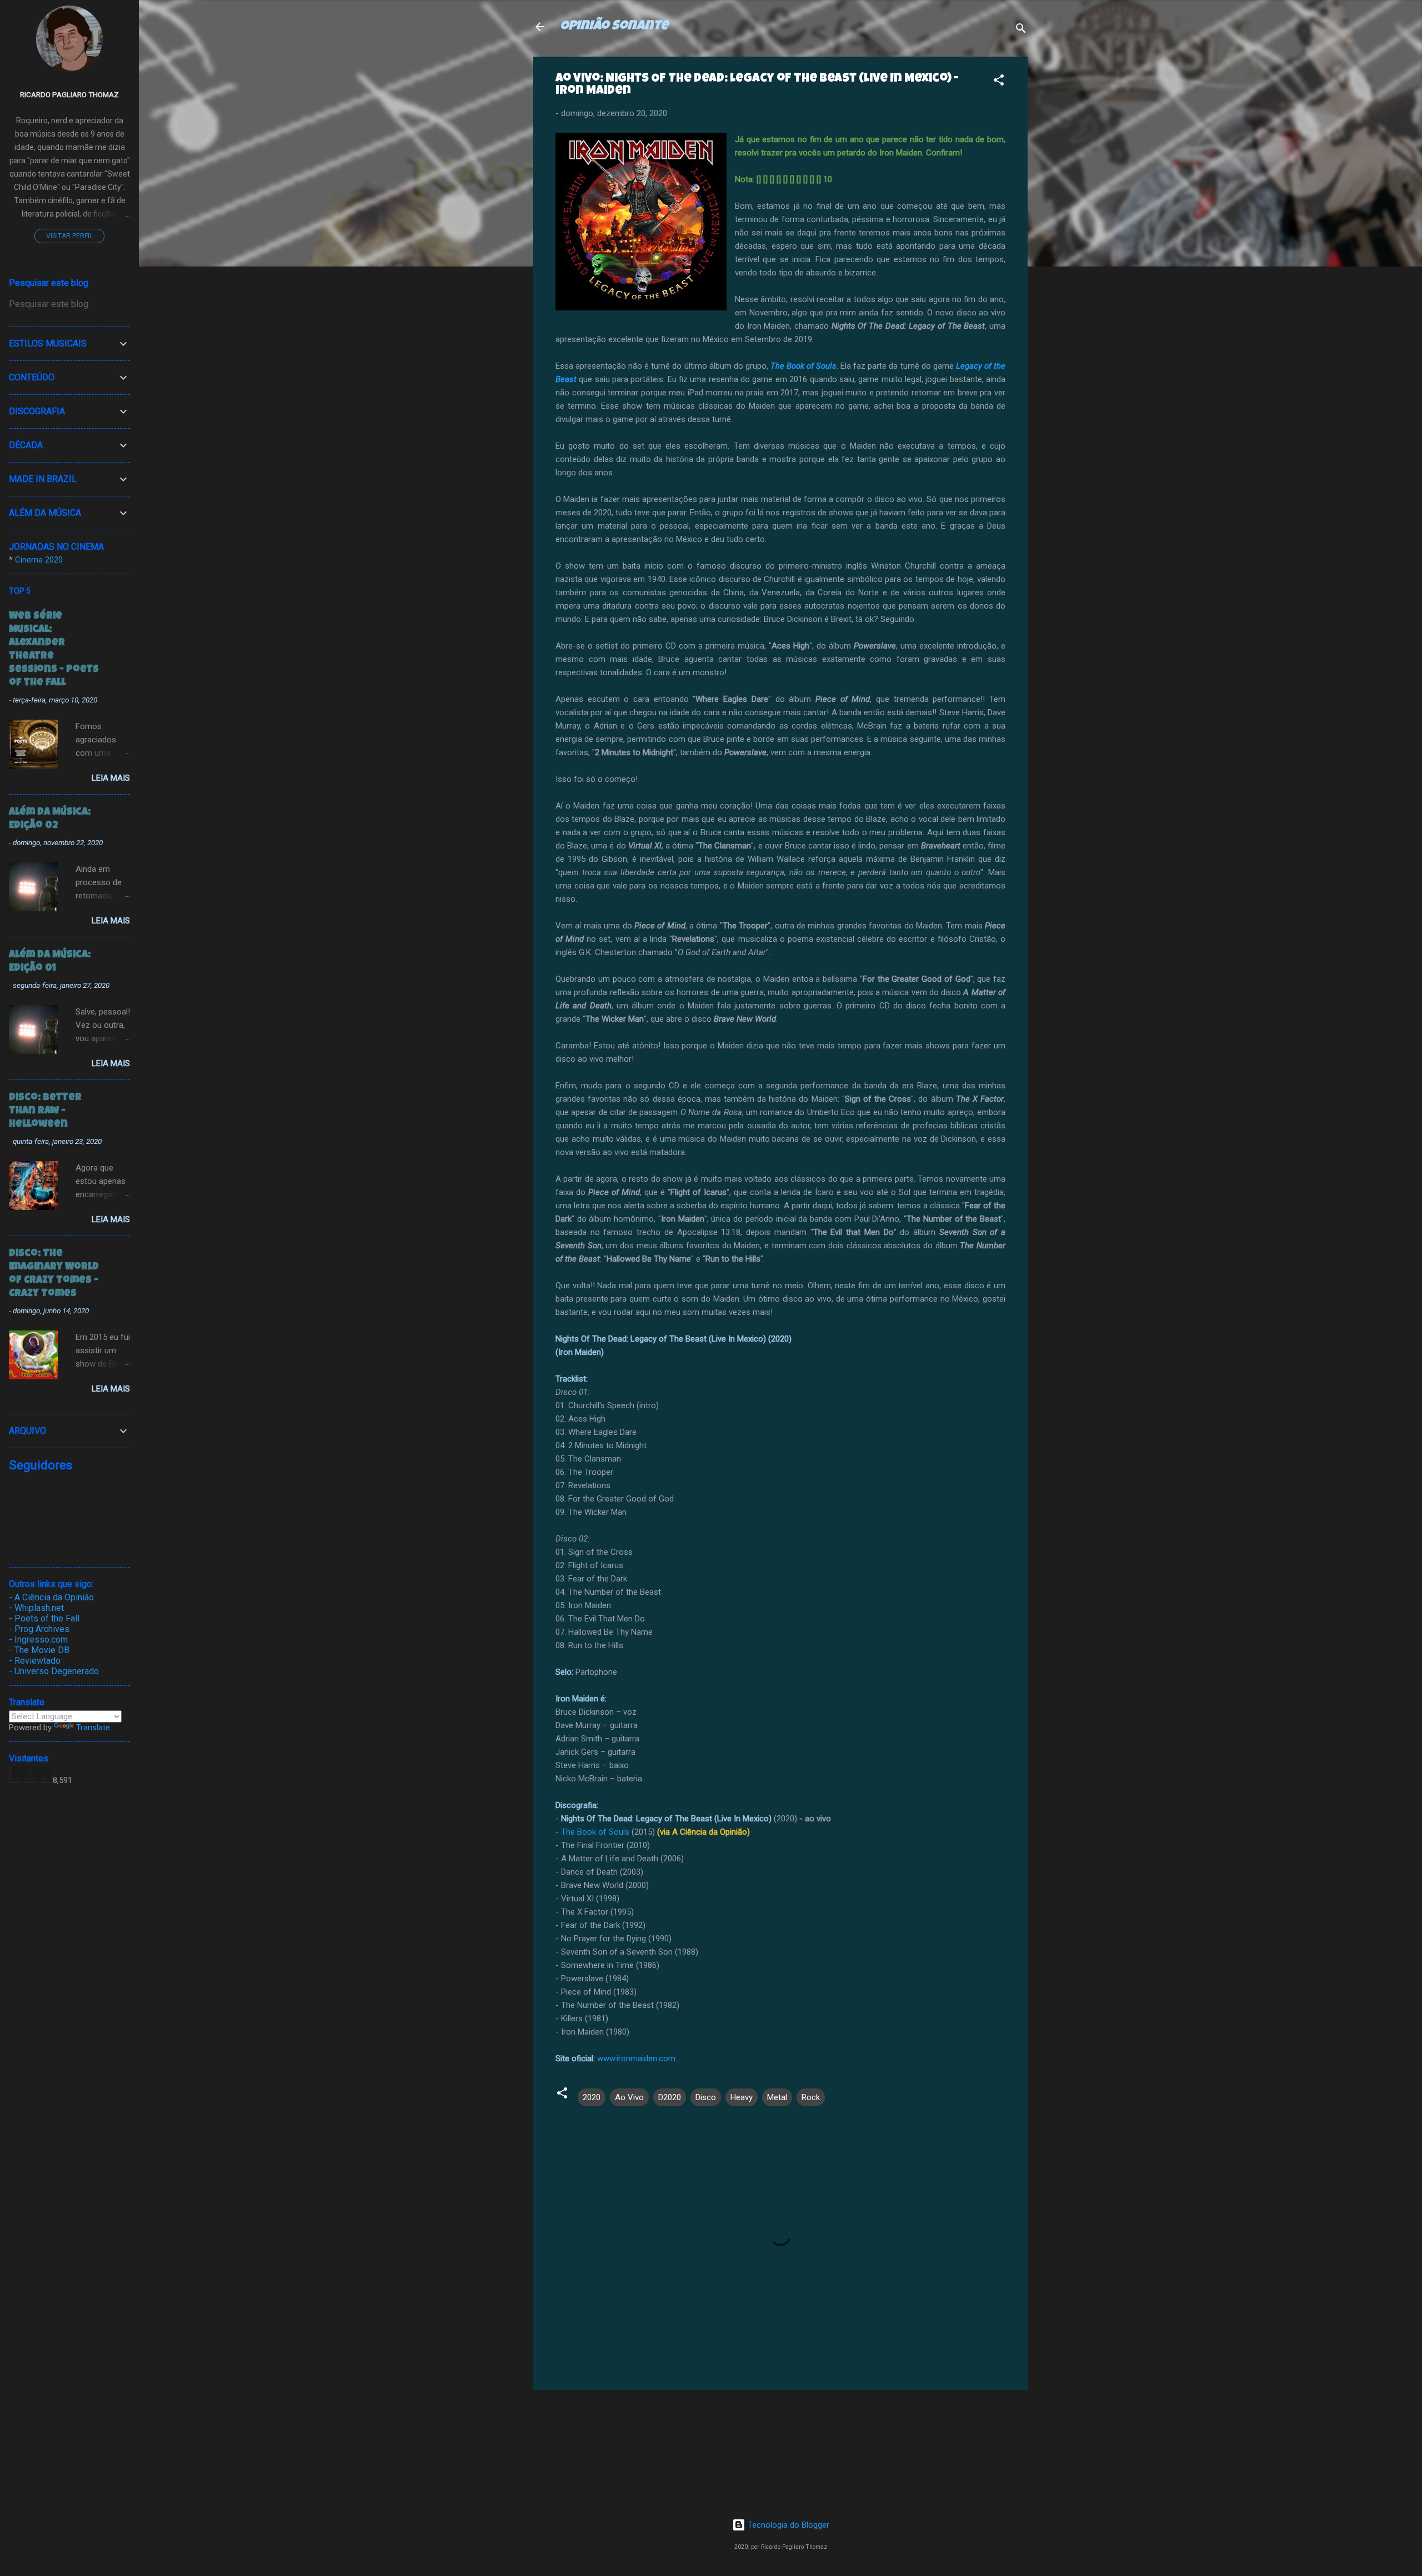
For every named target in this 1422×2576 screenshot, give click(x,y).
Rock (811, 2097)
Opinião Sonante (614, 27)
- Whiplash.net (36, 1608)
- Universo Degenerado (54, 1671)
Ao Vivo (629, 2097)
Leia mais (111, 778)
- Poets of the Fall (44, 1618)
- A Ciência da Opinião (51, 1597)
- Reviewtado (35, 1661)
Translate (93, 1728)
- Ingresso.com (38, 1639)
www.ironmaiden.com (636, 2058)
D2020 (670, 2097)
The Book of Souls (803, 366)
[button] (999, 82)
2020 (592, 2097)
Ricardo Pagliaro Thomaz (69, 94)
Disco (706, 2097)
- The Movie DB (39, 1650)
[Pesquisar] (1021, 30)
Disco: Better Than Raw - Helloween (45, 1111)
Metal (777, 2097)
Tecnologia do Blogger (787, 2525)
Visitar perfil (69, 236)
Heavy (742, 2097)
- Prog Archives (39, 1629)
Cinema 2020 (39, 560)
